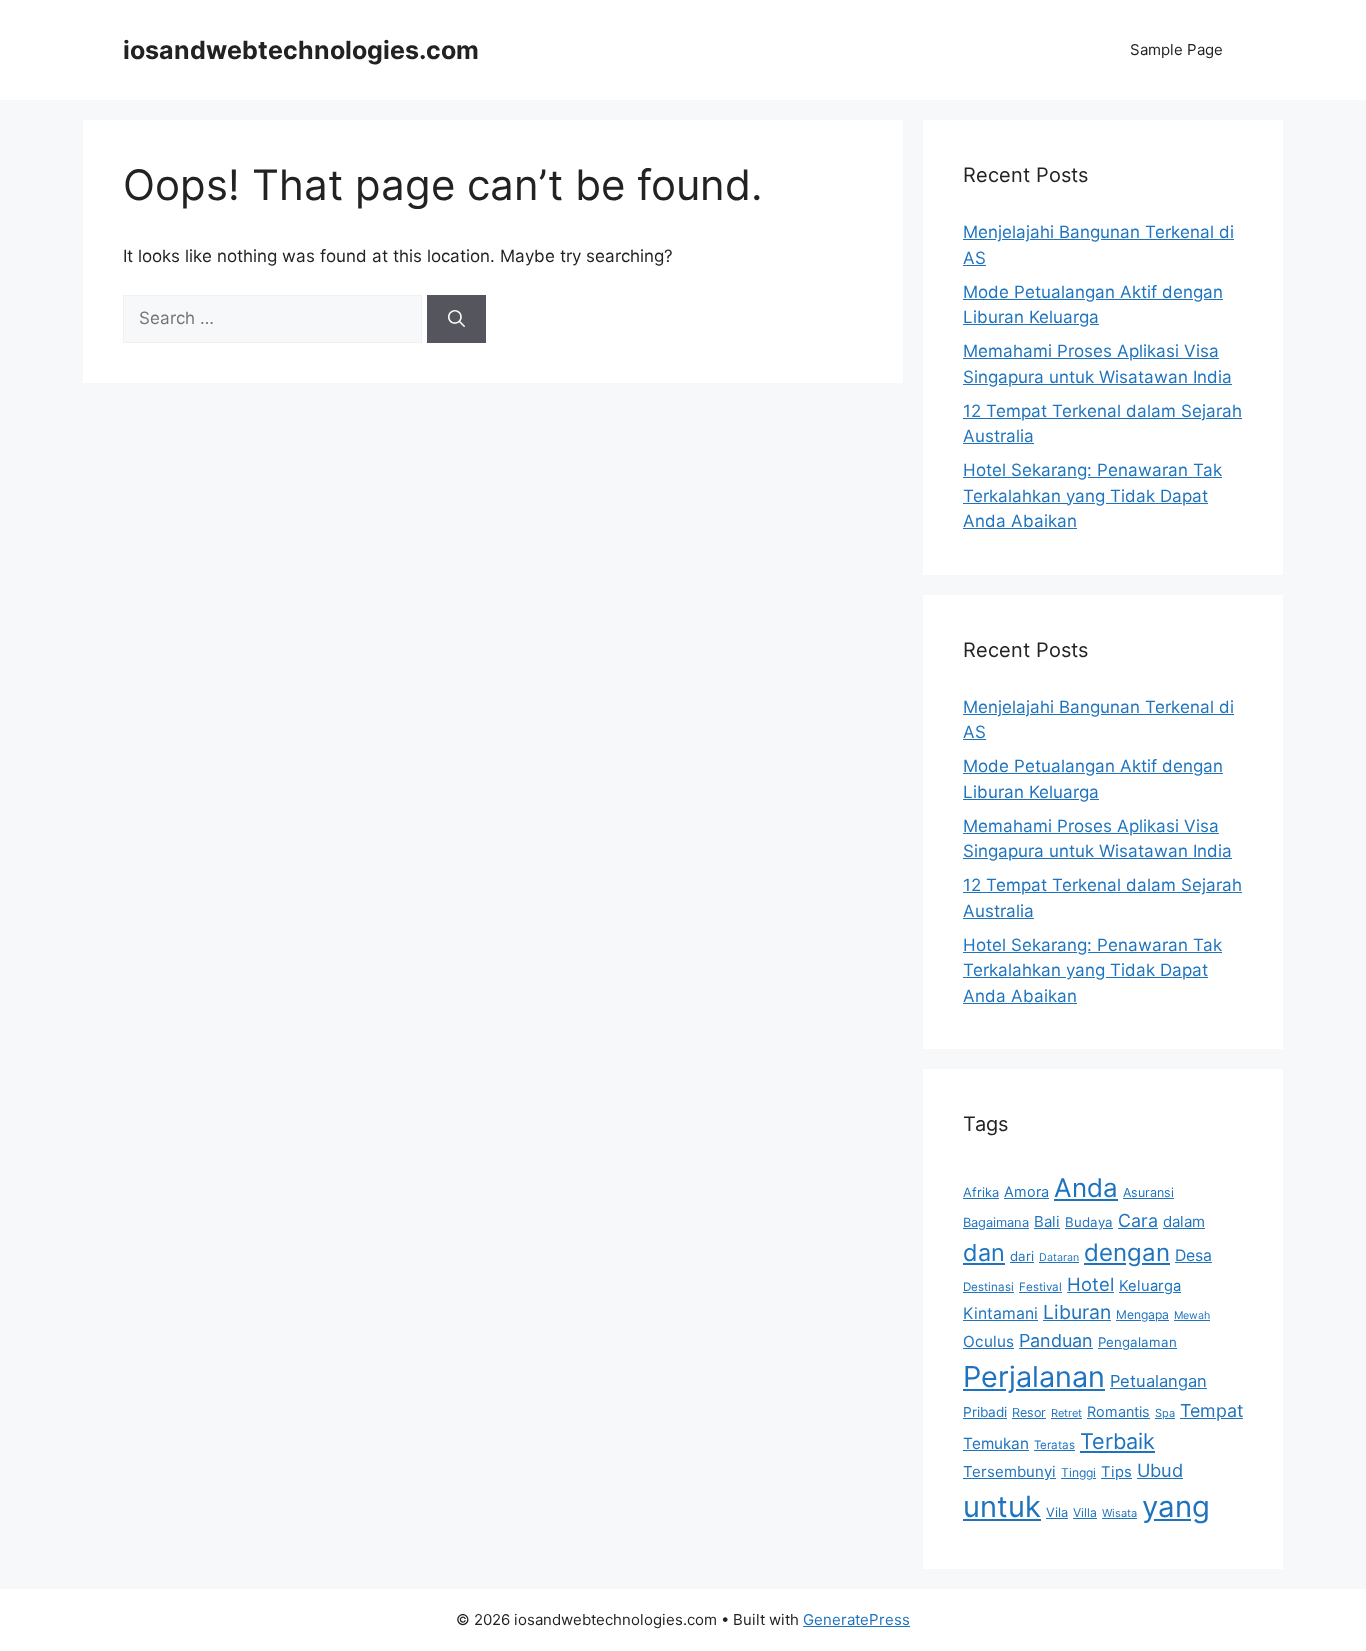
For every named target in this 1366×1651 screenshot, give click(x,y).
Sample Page (1176, 49)
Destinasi (988, 1287)
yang (1176, 1506)
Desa (1193, 1255)
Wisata (1119, 1513)
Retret (1066, 1413)
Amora (1026, 1191)
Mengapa (1142, 1314)
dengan (1127, 1252)
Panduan (1056, 1340)
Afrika (981, 1192)
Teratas (1054, 1445)
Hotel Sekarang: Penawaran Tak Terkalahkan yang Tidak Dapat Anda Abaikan (1092, 495)
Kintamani (1000, 1313)
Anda (1086, 1187)
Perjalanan (1034, 1376)
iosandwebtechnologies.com (301, 50)
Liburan (1077, 1312)
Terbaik (1117, 1441)
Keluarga (1150, 1286)
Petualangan (1158, 1381)
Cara (1138, 1220)
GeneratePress (856, 1619)
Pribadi (985, 1412)
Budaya (1089, 1222)
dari (1022, 1256)
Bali (1047, 1221)
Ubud (1160, 1470)
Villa (1085, 1512)
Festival (1040, 1287)
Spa (1165, 1413)
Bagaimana (996, 1222)
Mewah (1192, 1315)
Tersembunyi (1009, 1471)
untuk (1002, 1506)
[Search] (456, 319)
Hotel (1090, 1284)
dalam (1184, 1221)
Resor (1029, 1412)
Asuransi (1148, 1192)
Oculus (988, 1341)
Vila (1057, 1512)
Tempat (1211, 1410)
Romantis (1118, 1411)
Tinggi (1078, 1472)
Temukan (996, 1443)
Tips (1116, 1472)
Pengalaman (1137, 1342)
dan (984, 1252)
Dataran (1059, 1257)
